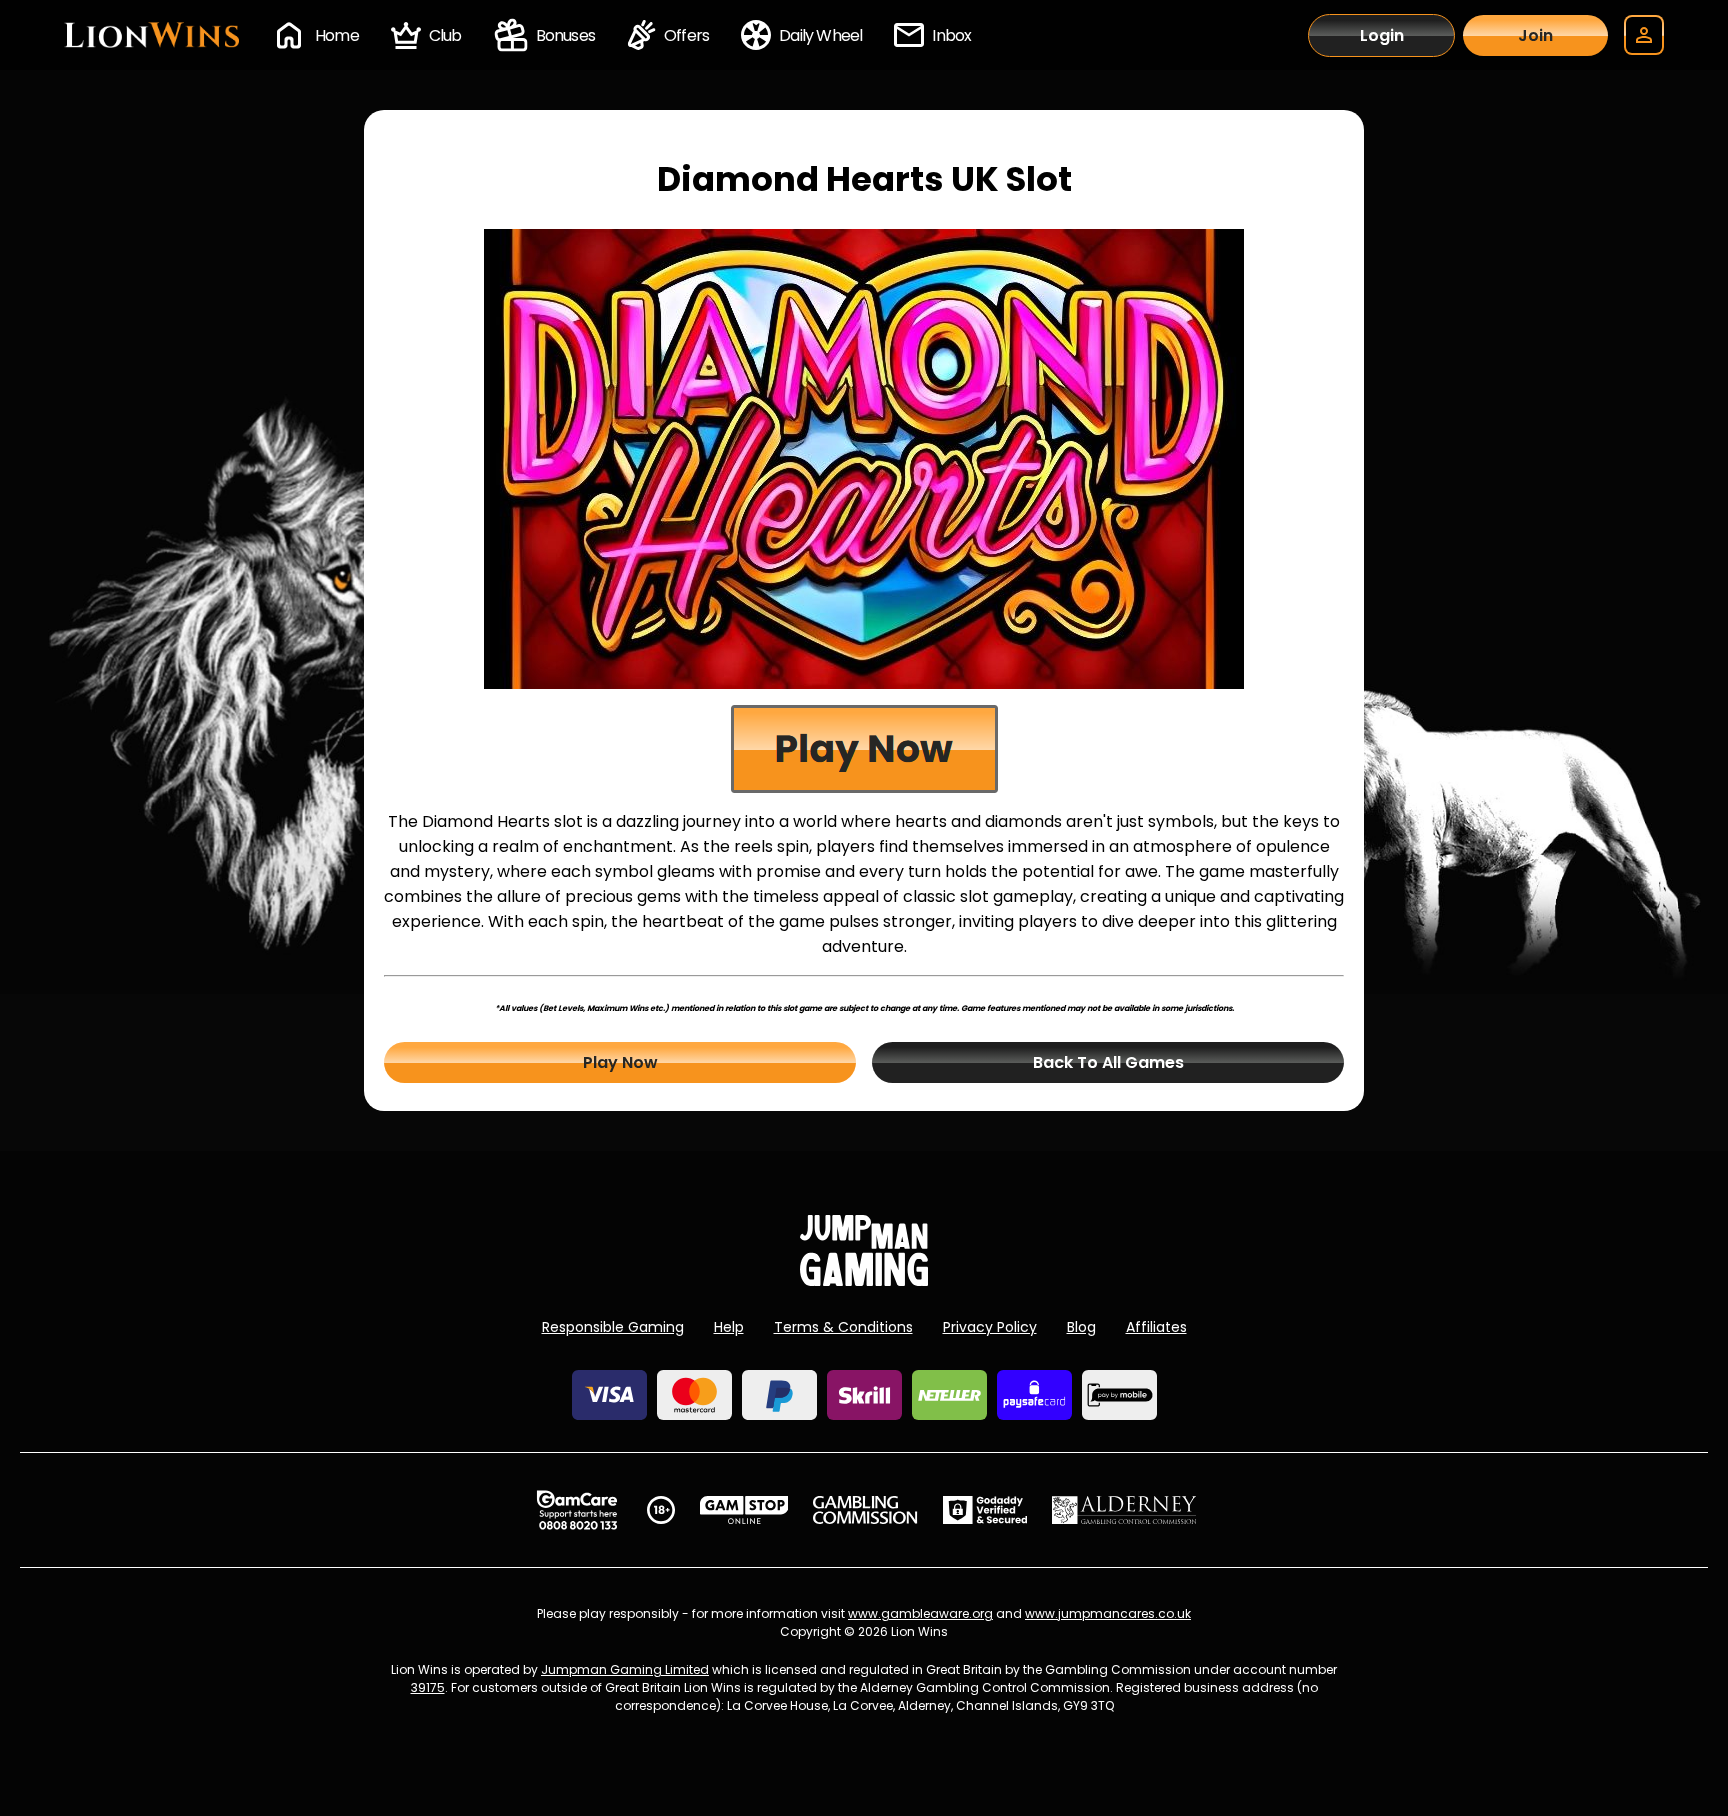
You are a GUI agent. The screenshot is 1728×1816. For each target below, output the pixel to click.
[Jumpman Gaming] (864, 1280)
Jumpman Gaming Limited (625, 1669)
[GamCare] (577, 1510)
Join (1535, 35)
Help (729, 1327)
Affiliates (1156, 1327)
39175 (428, 1687)
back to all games (1108, 1062)
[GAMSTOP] (744, 1510)
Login (1382, 35)
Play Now (620, 1062)
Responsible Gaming (613, 1327)
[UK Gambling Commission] (865, 1510)
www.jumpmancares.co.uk (1108, 1613)
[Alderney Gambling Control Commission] (1124, 1510)
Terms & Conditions (843, 1327)
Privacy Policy (990, 1327)
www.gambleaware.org (920, 1613)
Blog (1081, 1327)
